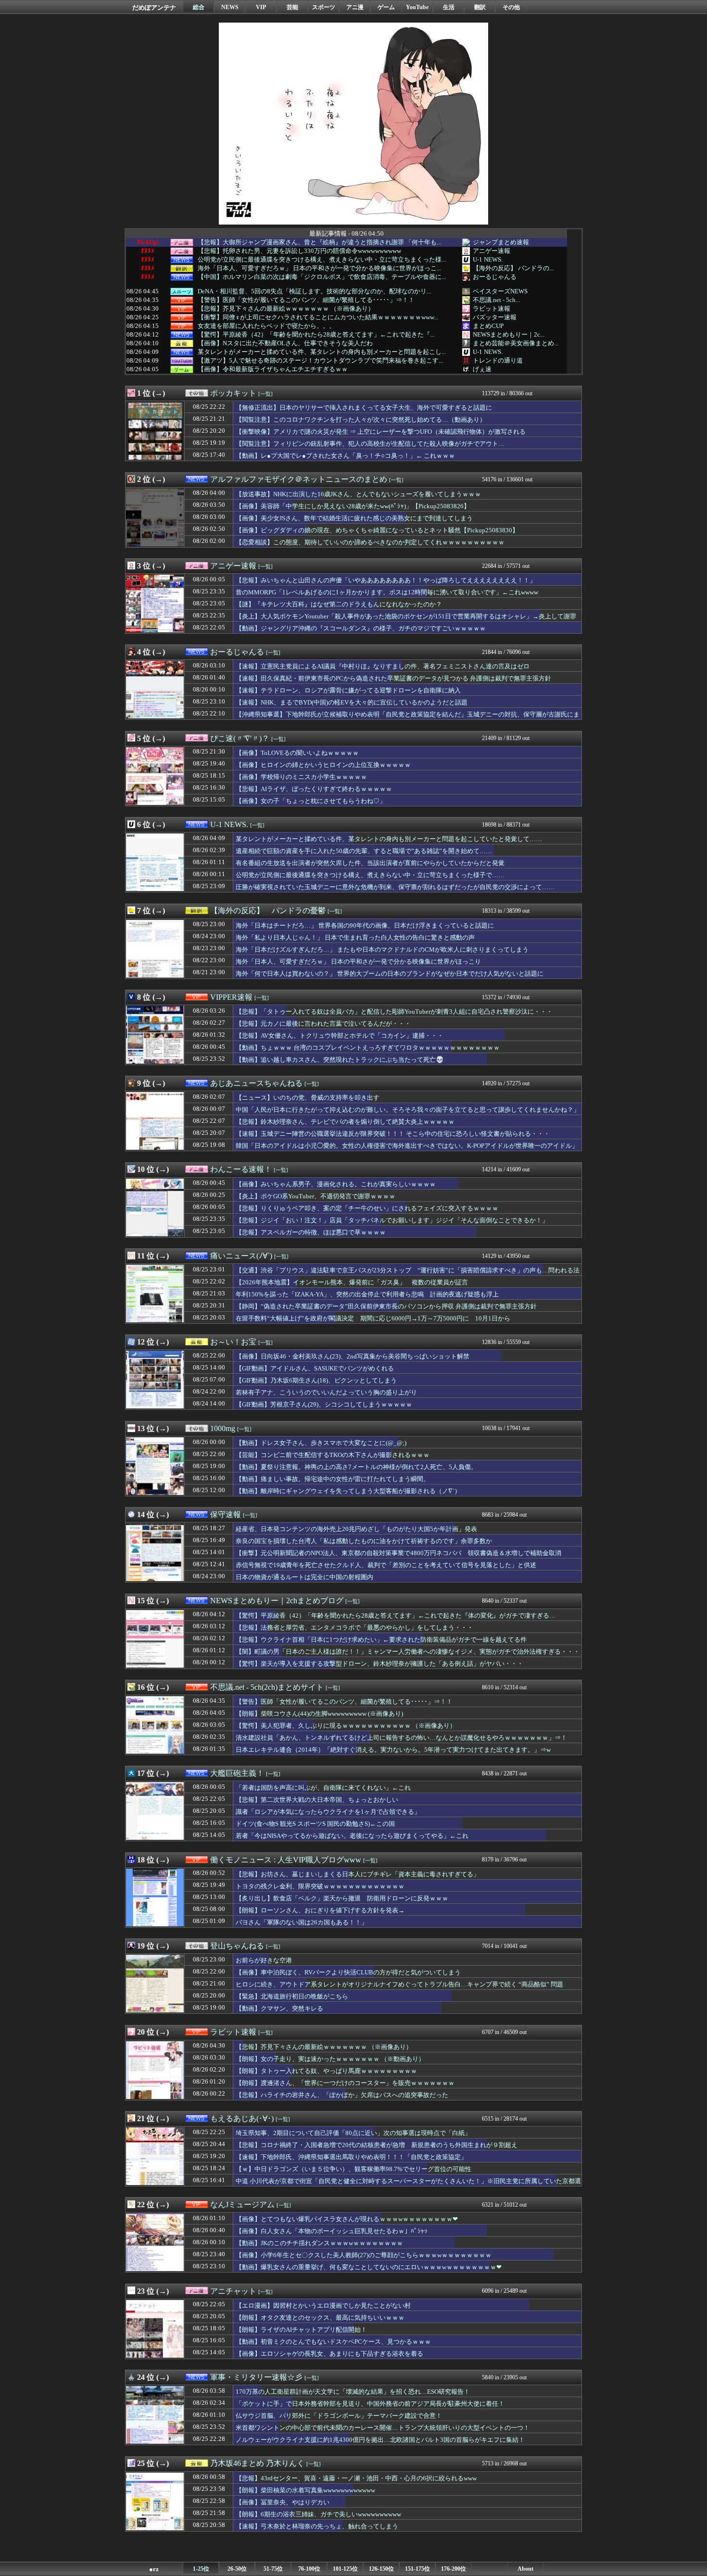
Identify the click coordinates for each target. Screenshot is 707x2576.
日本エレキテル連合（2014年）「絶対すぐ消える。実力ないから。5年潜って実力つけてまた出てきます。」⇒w (393, 1750)
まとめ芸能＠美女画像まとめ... (516, 343)
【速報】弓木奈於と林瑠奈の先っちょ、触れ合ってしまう (317, 2526)
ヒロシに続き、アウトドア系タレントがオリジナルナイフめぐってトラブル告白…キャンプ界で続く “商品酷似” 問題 (399, 1984)
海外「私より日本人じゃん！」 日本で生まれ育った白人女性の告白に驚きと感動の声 (355, 937)
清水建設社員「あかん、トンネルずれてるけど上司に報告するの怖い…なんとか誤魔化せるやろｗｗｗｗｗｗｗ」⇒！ (401, 1738)
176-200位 (454, 2569)
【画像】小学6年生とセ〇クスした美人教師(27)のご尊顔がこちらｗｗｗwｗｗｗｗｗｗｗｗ (364, 2255)
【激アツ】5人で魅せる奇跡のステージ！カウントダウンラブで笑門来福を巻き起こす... (320, 361)
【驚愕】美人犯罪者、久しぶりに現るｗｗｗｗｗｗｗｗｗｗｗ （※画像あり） (346, 1726)
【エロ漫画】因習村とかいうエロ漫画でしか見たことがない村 (323, 2306)
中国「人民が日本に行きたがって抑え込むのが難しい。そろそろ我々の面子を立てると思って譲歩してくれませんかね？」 (408, 1110)
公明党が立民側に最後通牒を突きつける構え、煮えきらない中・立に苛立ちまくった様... (322, 260)
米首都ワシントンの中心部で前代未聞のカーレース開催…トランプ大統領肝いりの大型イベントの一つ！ (383, 2428)
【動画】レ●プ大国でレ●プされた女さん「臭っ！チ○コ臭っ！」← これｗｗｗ (345, 456)
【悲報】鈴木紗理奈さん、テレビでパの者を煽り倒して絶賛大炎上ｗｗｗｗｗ (345, 1122)
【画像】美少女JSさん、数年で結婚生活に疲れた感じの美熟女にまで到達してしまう (354, 518)
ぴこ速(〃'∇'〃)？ (240, 738)
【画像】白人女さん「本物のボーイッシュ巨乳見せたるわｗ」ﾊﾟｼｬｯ (332, 2231)
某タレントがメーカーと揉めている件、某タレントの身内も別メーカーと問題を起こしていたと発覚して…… (389, 839)
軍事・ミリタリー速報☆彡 (256, 2377)
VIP (261, 7)
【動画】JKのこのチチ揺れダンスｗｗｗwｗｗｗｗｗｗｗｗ (319, 2243)
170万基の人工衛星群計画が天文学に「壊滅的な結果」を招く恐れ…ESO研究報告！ (353, 2392)
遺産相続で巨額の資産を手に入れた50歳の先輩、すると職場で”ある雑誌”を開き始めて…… (364, 851)
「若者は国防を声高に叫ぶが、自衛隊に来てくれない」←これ (323, 1788)
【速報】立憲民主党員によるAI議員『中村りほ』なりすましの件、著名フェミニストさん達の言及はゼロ (383, 666)
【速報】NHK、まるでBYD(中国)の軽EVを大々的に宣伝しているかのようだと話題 (352, 702)
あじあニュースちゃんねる (256, 1083)
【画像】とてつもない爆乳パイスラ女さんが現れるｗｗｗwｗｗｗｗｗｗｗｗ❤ (347, 2219)
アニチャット (233, 2291)
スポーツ (324, 7)
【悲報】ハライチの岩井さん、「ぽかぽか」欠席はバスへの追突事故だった (342, 2095)
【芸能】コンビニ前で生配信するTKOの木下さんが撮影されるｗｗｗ (333, 1455)
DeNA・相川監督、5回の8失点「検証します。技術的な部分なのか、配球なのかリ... (314, 291)
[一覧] (265, 394)
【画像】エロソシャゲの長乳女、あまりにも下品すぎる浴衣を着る (329, 2354)
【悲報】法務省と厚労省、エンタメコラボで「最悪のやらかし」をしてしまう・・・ (354, 1627)
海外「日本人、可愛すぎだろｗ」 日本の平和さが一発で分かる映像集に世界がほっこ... (319, 268)
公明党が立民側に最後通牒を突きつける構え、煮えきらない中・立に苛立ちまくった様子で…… (370, 875)
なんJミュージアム (242, 2205)
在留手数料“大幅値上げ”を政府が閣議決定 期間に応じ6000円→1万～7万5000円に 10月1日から (373, 1318)
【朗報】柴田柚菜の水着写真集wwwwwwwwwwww (305, 2490)
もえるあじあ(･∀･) (242, 2118)
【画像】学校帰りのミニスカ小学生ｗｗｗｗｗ (301, 777)
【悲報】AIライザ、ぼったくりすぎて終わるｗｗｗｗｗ (314, 789)
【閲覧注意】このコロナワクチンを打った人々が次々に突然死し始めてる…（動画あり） (361, 420)
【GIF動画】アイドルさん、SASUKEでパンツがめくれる (315, 1368)
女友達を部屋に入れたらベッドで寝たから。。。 (266, 326)
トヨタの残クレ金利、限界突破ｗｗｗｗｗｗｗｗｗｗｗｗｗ (320, 1886)
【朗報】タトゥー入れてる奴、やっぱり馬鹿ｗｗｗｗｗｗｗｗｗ (326, 2071)
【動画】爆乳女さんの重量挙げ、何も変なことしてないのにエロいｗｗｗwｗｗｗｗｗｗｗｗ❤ (369, 2267)
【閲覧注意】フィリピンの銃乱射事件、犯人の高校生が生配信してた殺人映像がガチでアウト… (370, 444)
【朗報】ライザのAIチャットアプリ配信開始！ (301, 2330)
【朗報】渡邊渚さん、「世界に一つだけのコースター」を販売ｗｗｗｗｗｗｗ (345, 2083)
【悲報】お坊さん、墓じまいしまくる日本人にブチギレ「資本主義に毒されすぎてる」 (358, 1874)
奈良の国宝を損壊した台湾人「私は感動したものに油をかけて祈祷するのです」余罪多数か (364, 1541)
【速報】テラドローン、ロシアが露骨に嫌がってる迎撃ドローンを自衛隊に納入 (348, 690)
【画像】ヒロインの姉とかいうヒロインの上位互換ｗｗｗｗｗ (323, 765)
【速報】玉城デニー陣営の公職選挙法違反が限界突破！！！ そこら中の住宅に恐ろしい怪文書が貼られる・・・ (393, 1134)
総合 (199, 7)
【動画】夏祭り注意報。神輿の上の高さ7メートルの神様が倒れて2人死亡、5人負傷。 (356, 1467)
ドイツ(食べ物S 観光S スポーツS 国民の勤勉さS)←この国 (315, 1824)
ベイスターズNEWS (500, 291)
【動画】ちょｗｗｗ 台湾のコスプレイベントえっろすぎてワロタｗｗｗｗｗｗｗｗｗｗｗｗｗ (368, 1048)
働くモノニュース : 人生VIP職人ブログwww (286, 1860)
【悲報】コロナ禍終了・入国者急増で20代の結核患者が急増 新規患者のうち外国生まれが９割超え (377, 2145)
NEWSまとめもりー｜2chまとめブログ (277, 1601)
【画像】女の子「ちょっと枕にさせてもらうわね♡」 (311, 801)
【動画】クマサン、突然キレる (279, 2008)
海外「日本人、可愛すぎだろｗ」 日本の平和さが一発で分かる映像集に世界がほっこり (358, 961)
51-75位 (273, 2569)
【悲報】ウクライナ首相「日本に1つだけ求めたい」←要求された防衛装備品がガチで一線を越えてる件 (381, 1640)
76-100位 (309, 2569)
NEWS (230, 7)
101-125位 (345, 2569)
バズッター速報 (495, 317)
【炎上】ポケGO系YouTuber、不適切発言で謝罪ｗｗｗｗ (316, 1196)
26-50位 (237, 2569)
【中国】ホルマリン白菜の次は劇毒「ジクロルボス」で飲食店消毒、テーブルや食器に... (322, 277)
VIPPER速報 (231, 997)
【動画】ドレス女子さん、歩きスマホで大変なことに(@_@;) (321, 1443)
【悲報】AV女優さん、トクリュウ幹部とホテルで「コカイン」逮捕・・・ (340, 1036)
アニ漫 (355, 7)
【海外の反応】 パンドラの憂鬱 (268, 911)
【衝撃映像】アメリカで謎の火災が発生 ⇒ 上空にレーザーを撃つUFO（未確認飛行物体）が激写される (381, 432)
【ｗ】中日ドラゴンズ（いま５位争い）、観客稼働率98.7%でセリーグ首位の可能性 (353, 2169)
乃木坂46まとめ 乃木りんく (257, 2463)
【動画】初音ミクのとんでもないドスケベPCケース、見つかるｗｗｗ (333, 2342)
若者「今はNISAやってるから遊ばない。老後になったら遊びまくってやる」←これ (352, 1836)
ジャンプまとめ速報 (501, 242)
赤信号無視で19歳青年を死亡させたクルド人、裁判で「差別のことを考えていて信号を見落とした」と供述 (386, 1565)
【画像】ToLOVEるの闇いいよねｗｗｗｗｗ (297, 753)
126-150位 (381, 2569)
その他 (511, 7)
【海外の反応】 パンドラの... (513, 268)
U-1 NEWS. (488, 259)
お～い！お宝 (233, 1342)
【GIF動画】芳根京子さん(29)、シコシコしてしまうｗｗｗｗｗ (324, 1404)
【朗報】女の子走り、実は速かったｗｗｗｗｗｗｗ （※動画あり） (330, 2059)
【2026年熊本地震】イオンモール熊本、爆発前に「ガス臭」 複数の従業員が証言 (352, 1282)
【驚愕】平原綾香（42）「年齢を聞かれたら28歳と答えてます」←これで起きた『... (316, 335)
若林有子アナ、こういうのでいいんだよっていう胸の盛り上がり (326, 1392)
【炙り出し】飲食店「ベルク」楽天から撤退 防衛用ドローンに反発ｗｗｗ (342, 1898)
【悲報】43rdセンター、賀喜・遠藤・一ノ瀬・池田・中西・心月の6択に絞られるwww (356, 2478)
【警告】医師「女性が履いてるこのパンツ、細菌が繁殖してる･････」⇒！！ (306, 300)
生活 (449, 7)
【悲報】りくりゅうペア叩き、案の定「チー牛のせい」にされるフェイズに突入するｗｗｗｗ (367, 1208)
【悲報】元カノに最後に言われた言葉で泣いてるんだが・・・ (323, 1024)
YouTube (417, 7)
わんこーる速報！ (241, 1169)
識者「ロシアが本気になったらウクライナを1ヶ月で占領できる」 (328, 1812)
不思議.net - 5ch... (496, 300)
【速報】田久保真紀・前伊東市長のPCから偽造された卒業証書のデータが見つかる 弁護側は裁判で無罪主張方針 (393, 678)
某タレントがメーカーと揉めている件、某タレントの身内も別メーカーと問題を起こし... (322, 352)
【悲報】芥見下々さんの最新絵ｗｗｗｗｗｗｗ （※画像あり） (286, 309)
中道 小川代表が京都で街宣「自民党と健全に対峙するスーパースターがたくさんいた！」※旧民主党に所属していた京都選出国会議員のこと (408, 2186)
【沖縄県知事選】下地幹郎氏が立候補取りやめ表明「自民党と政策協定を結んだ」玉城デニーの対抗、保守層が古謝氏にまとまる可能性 (408, 719)
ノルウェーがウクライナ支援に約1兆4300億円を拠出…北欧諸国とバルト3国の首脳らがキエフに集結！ (380, 2440)
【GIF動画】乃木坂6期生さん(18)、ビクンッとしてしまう (316, 1380)
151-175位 (417, 2569)
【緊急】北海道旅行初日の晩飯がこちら (292, 1996)
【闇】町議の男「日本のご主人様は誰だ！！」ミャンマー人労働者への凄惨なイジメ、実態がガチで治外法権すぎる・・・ (408, 1652)
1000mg (223, 1428)
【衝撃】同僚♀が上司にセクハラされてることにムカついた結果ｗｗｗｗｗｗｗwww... (318, 317)
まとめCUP (488, 326)
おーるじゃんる (495, 277)
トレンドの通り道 (498, 360)
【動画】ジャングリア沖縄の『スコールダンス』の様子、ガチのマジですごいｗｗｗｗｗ (361, 628)
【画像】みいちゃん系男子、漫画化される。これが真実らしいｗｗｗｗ (336, 1184)
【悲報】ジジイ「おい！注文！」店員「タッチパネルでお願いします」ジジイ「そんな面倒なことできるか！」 (392, 1220)
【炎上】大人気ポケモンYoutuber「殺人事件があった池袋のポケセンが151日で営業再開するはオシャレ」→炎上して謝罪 (406, 616)
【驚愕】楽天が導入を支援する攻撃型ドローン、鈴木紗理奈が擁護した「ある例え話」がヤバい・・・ (379, 1664)
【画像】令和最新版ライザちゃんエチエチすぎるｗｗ (273, 369)
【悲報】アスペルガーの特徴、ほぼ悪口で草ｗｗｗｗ (311, 1232)
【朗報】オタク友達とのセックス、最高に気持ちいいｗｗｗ (320, 2318)
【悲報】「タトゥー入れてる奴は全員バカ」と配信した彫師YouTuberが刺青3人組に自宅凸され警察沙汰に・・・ (394, 1012)
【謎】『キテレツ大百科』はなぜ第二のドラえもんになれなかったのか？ (339, 604)
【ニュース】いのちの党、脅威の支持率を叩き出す (308, 1098)
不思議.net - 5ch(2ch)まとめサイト (267, 1687)
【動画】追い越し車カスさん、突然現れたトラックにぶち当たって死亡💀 (340, 1060)
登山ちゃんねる (237, 1946)
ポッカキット (233, 393)
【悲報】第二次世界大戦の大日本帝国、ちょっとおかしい (317, 1800)
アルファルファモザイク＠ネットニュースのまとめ (299, 479)
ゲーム (386, 7)
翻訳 (480, 7)
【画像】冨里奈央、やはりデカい (283, 2502)
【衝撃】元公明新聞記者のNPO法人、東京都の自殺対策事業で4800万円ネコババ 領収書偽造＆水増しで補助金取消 (398, 1553)
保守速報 (226, 1514)
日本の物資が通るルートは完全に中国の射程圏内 (304, 1577)
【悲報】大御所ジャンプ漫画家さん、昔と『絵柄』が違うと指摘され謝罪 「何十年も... (319, 242)
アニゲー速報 (492, 251)
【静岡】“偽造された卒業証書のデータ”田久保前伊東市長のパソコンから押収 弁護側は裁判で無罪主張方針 (386, 1306)
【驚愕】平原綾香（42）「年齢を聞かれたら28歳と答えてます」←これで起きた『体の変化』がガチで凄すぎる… (396, 1615)
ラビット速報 (492, 308)
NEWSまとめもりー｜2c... (509, 334)
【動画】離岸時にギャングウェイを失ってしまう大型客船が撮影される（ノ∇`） (348, 1491)
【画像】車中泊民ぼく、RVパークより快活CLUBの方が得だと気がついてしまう (348, 1972)
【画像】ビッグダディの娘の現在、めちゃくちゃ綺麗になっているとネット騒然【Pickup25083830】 (377, 530)
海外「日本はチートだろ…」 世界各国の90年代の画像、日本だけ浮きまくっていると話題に (365, 925)
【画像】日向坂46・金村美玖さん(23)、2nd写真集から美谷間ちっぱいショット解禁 (353, 1356)
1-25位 (201, 2569)
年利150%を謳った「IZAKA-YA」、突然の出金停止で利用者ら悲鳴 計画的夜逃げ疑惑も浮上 (367, 1294)
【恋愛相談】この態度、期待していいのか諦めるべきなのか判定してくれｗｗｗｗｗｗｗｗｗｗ (370, 542)
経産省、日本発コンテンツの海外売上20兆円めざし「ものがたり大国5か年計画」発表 (356, 1529)
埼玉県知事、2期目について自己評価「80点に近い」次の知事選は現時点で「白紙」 (353, 2133)
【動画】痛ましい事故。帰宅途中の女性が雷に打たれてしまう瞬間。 (333, 1479)
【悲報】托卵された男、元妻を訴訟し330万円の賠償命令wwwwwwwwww (299, 251)
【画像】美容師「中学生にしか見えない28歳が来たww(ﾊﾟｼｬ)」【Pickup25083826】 (353, 506)
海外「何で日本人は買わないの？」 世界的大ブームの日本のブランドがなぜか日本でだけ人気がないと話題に (390, 974)
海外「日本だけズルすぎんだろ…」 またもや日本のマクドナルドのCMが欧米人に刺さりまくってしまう (382, 949)
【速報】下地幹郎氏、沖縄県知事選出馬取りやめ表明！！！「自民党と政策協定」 (351, 2157)
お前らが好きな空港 (264, 1960)
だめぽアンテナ (154, 7)
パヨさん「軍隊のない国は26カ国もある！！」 (302, 1922)
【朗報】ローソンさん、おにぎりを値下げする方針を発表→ (320, 1910)
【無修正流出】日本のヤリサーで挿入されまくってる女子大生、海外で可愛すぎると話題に (364, 408)
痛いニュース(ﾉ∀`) (241, 1256)
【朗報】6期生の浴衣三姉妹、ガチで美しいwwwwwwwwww (318, 2514)
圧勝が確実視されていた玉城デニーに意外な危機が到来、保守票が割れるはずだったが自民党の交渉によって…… (395, 887)
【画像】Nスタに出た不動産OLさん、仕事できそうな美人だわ (285, 343)
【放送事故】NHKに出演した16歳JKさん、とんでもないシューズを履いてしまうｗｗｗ (358, 494)
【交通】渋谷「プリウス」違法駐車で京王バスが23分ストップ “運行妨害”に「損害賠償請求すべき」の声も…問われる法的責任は (408, 1275)
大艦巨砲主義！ (237, 1773)
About (525, 2569)
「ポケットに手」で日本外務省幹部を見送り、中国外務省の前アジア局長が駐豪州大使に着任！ (370, 2404)
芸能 (292, 7)
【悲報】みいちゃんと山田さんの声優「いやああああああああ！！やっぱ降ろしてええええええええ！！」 (386, 580)
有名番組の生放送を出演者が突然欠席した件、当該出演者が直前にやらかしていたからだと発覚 (370, 863)
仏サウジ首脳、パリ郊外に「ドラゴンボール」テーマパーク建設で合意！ (339, 2416)
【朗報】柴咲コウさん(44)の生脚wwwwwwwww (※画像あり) (319, 1714)
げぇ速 (482, 369)
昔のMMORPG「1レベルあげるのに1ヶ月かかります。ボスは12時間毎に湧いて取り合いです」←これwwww (387, 592)
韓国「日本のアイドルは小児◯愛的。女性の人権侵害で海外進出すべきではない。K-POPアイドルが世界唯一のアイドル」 (407, 1146)
